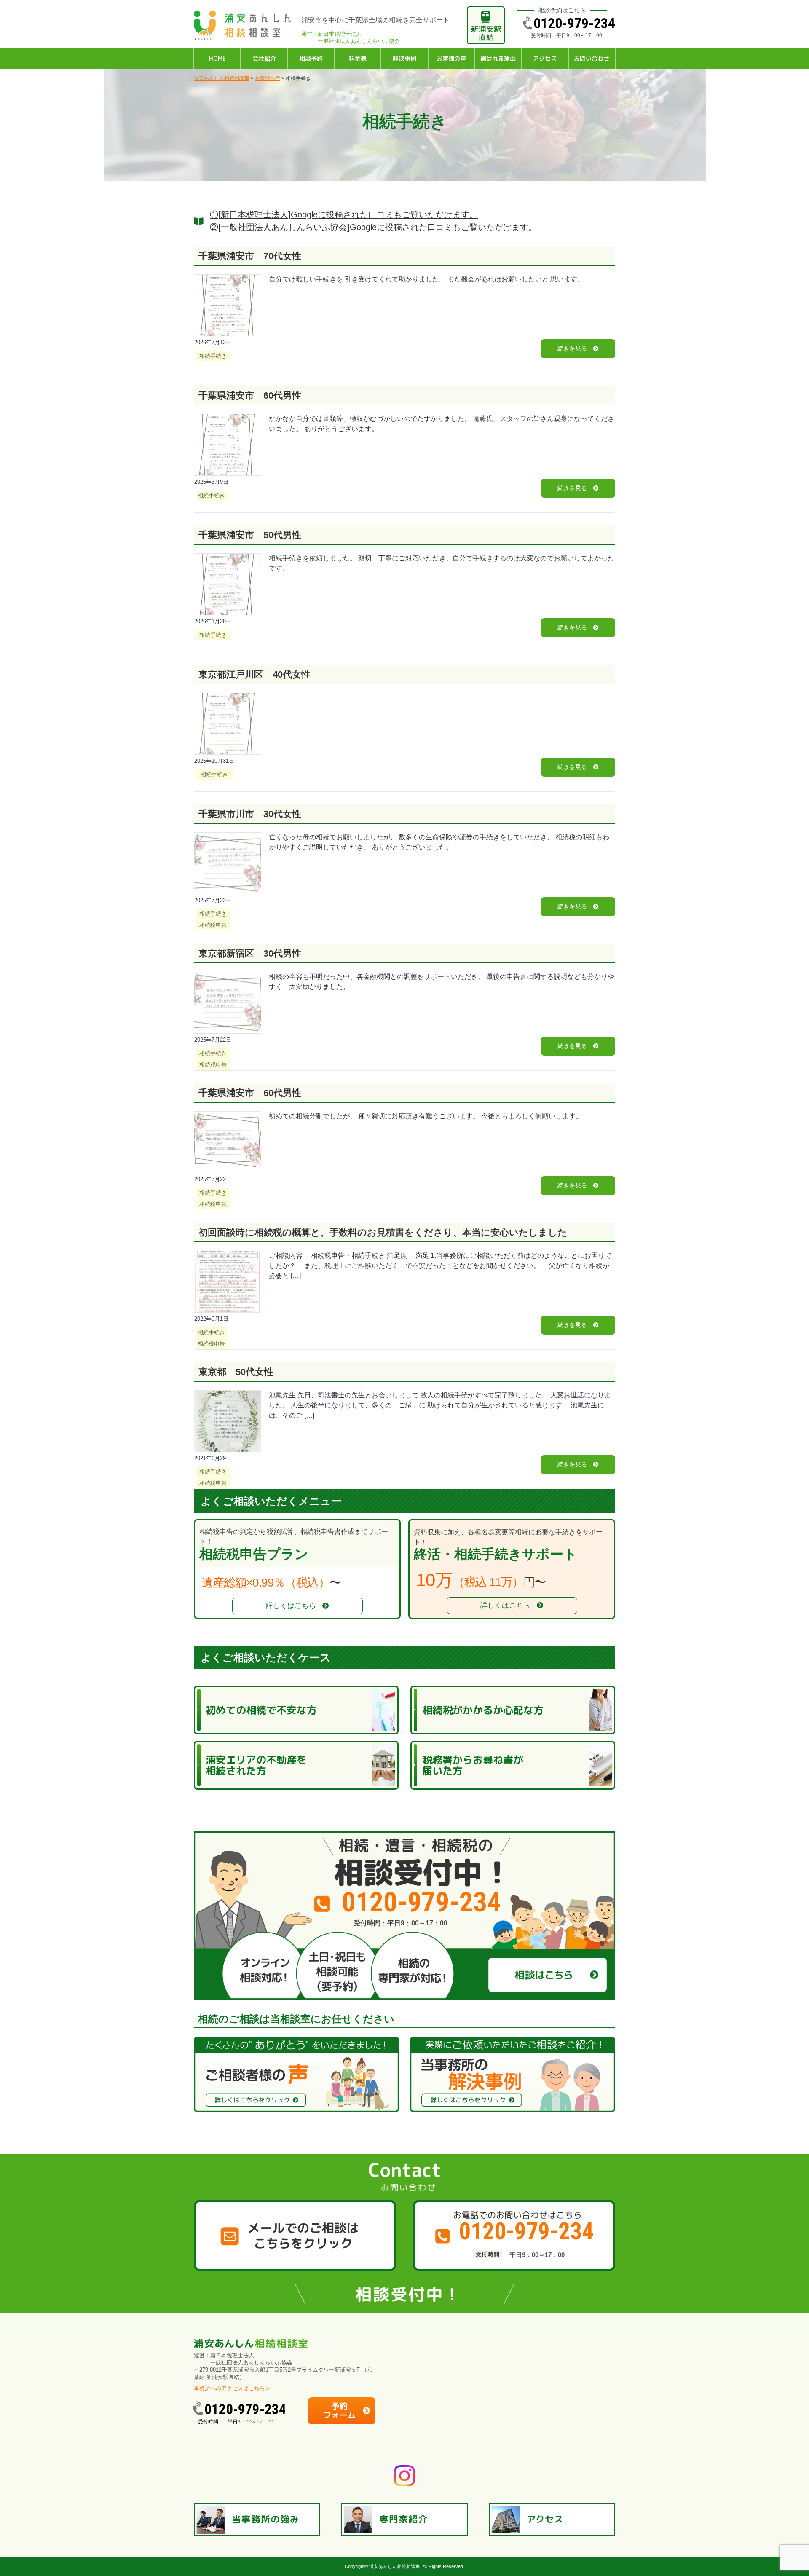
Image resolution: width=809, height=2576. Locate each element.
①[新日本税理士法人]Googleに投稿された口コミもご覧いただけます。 (344, 214)
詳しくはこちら (291, 1606)
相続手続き (213, 356)
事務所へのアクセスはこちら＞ (232, 2388)
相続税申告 (213, 925)
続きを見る (572, 348)
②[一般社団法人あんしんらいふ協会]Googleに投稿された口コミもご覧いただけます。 (373, 227)
